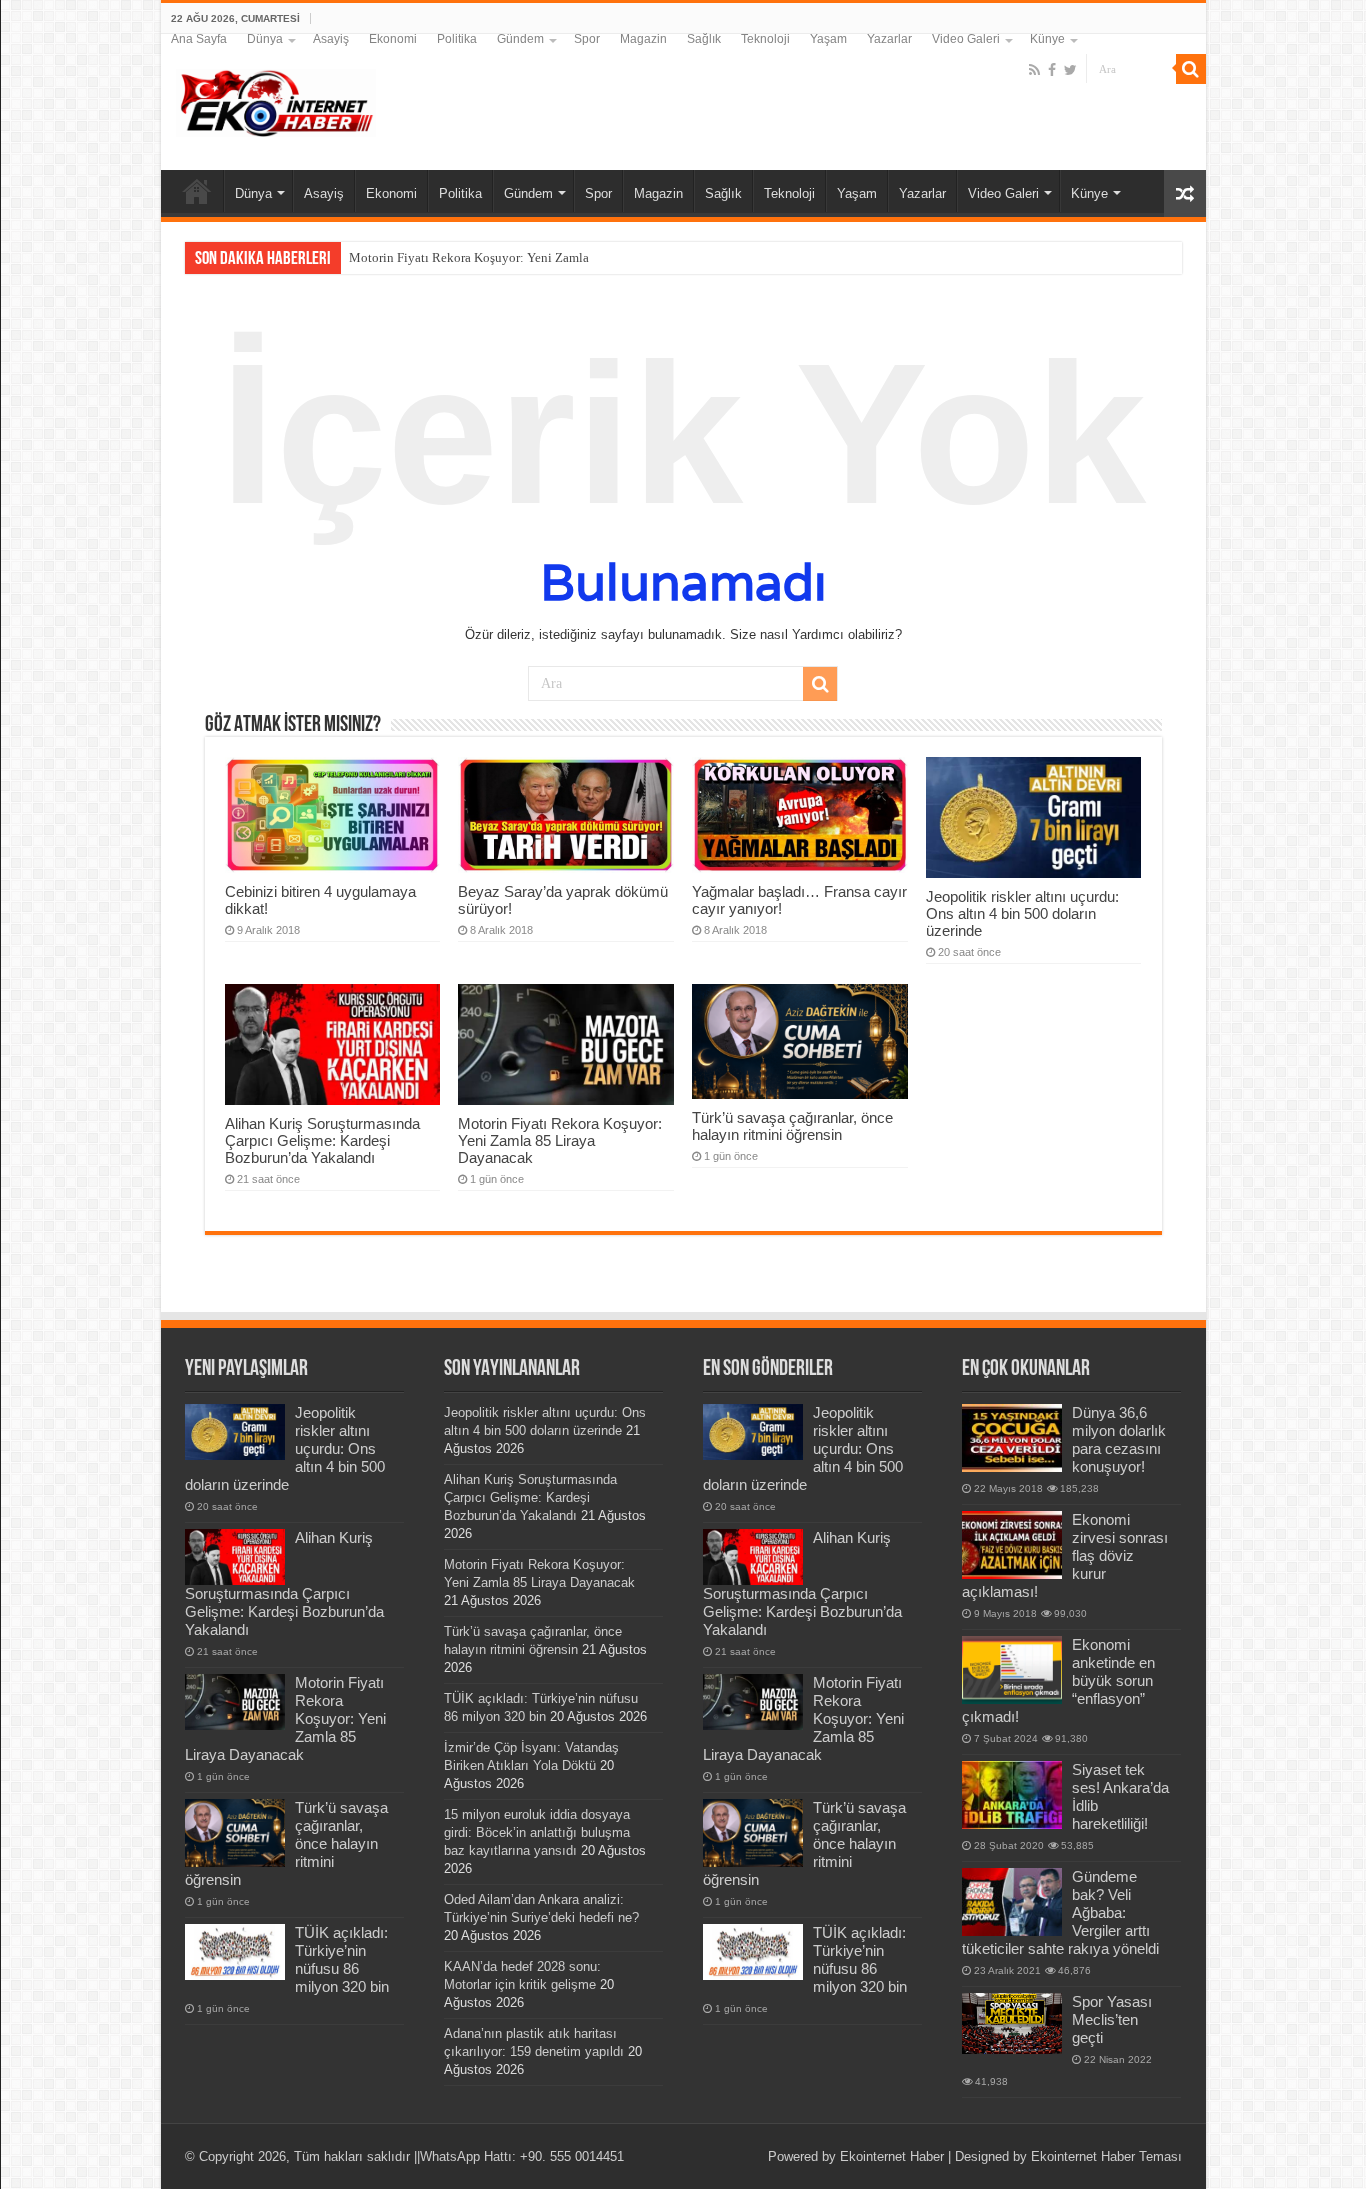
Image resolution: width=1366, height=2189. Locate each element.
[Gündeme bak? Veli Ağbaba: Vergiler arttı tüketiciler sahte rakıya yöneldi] (1012, 1902)
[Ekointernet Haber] (276, 99)
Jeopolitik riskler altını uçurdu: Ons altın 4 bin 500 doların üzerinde (1022, 913)
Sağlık (704, 39)
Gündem (520, 39)
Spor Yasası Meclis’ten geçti (1112, 2019)
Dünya (265, 39)
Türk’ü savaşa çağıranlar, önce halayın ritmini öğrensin (792, 1126)
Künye (1047, 39)
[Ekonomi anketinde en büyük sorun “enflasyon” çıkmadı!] (1012, 1670)
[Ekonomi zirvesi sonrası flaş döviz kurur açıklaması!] (1012, 1545)
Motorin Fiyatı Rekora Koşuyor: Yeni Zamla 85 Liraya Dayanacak (528, 257)
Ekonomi (393, 39)
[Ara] (1191, 69)
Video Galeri (966, 39)
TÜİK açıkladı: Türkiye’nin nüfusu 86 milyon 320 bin (342, 1959)
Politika (457, 39)
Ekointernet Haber (892, 2156)
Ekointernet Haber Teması (1106, 2156)
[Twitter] (1070, 70)
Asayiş (331, 39)
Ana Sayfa (199, 39)
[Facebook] (1052, 70)
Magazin (643, 39)
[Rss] (1034, 70)
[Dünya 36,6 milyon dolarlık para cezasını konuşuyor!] (1012, 1438)
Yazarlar (889, 39)
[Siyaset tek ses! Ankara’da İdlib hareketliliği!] (1012, 1795)
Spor (587, 39)
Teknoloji (765, 39)
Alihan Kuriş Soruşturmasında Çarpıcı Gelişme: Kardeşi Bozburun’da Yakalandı (322, 1140)
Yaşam (828, 39)
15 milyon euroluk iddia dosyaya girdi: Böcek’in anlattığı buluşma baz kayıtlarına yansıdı (537, 1832)
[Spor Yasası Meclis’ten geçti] (1012, 2023)
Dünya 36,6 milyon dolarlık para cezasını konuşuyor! (1119, 1439)
